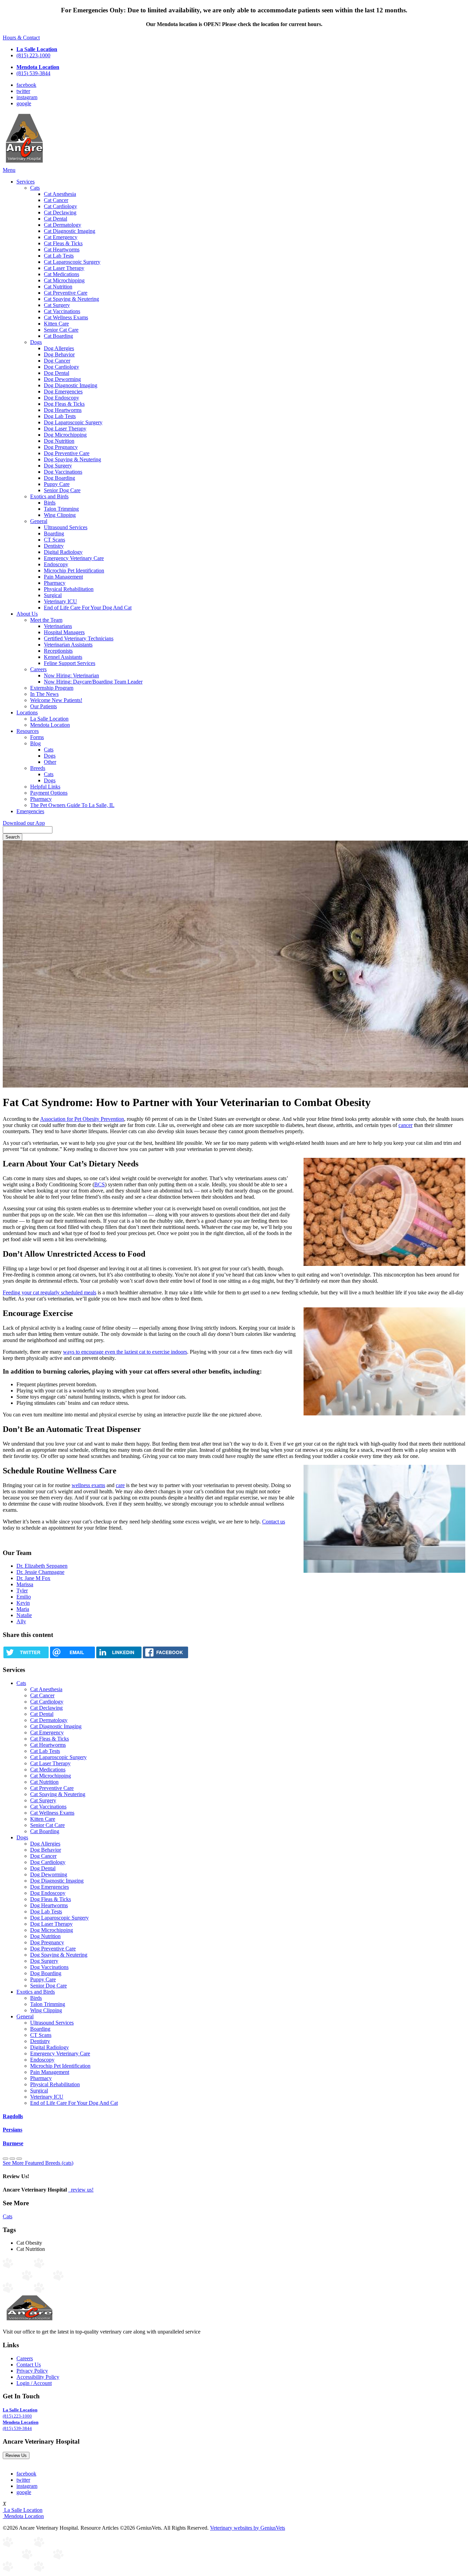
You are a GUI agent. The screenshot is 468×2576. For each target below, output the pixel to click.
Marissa (25, 1584)
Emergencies (30, 811)
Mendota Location (50, 725)
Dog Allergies (59, 348)
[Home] (24, 164)
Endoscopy (56, 564)
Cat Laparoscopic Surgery (72, 262)
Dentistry (54, 546)
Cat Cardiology (60, 206)
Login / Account (34, 2383)
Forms (37, 737)
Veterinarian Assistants (68, 645)
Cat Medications (61, 274)
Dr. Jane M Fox (33, 1578)
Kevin (23, 1603)
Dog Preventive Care (67, 453)
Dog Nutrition (59, 441)
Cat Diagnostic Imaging (70, 231)
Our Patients (44, 706)
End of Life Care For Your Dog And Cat (88, 608)
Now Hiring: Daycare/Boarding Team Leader (93, 682)
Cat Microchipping (64, 280)
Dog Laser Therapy (65, 429)
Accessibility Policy (38, 2377)
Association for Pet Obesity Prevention (82, 1119)
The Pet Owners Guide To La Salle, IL (72, 805)
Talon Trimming (61, 509)
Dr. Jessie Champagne (40, 1572)
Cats (35, 188)
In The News (44, 694)
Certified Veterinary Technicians (79, 638)
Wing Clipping (60, 515)
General (39, 521)
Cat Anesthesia (60, 194)
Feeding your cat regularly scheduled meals (50, 1292)
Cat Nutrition (58, 287)
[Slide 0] (5, 2159)
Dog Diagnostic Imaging (71, 385)
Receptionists (58, 651)
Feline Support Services (70, 663)
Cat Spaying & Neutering (71, 299)
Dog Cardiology (61, 367)
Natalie (24, 1615)
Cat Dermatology (63, 225)
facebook (26, 85)
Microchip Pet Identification (74, 571)
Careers (38, 669)
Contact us (274, 1522)
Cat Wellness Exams (66, 317)
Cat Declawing (60, 212)
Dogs (36, 342)
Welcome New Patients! (56, 700)
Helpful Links (45, 787)
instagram (27, 97)
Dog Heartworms (63, 410)
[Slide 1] (12, 2159)
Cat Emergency (61, 237)
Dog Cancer (57, 361)
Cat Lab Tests (59, 256)
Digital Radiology (63, 552)
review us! (82, 2190)
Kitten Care (56, 324)
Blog (35, 743)
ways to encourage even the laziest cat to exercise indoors (125, 1352)
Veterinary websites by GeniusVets (248, 2528)
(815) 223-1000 (33, 55)
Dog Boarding (59, 478)
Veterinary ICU (60, 601)
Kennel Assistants (63, 657)
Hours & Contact (21, 38)
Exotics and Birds (49, 496)
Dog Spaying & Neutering (72, 459)
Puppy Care (57, 484)
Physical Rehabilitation (69, 589)
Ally (21, 1621)
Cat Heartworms (62, 250)
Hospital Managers (64, 632)
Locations (27, 713)
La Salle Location (49, 719)
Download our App (24, 823)
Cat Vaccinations (62, 311)
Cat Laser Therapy (64, 268)
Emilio (24, 1597)
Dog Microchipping (65, 435)
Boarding (54, 533)
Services (26, 182)
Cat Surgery (57, 305)
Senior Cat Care (61, 330)
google (24, 103)
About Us (27, 614)
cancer (405, 1125)
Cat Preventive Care (66, 293)
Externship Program (52, 688)
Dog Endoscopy (61, 398)
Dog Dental (57, 373)
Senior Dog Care (62, 490)
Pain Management (63, 577)
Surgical (53, 595)
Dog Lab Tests (60, 416)
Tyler (22, 1590)
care (120, 1485)
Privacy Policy (32, 2371)
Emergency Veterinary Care (74, 558)
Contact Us (29, 2365)
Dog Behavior (59, 354)
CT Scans (54, 540)
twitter (23, 91)
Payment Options (49, 793)
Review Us (16, 2455)
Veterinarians (58, 626)
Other (50, 762)
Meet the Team (46, 620)
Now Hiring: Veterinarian (71, 675)
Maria (23, 1609)
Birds (50, 503)
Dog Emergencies (63, 391)
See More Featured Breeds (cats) (38, 2163)
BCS (100, 1184)
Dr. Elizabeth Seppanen (42, 1566)
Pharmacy (55, 583)
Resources (28, 731)
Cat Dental (56, 219)
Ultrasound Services (66, 527)
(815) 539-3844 (33, 73)
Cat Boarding (58, 336)
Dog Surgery (58, 466)
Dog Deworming (62, 379)
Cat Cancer (56, 200)
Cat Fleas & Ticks (63, 243)
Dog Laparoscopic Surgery (73, 422)
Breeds (38, 768)
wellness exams (88, 1485)
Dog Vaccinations (63, 472)
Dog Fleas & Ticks (64, 404)
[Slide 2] (19, 2159)
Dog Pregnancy (61, 447)
